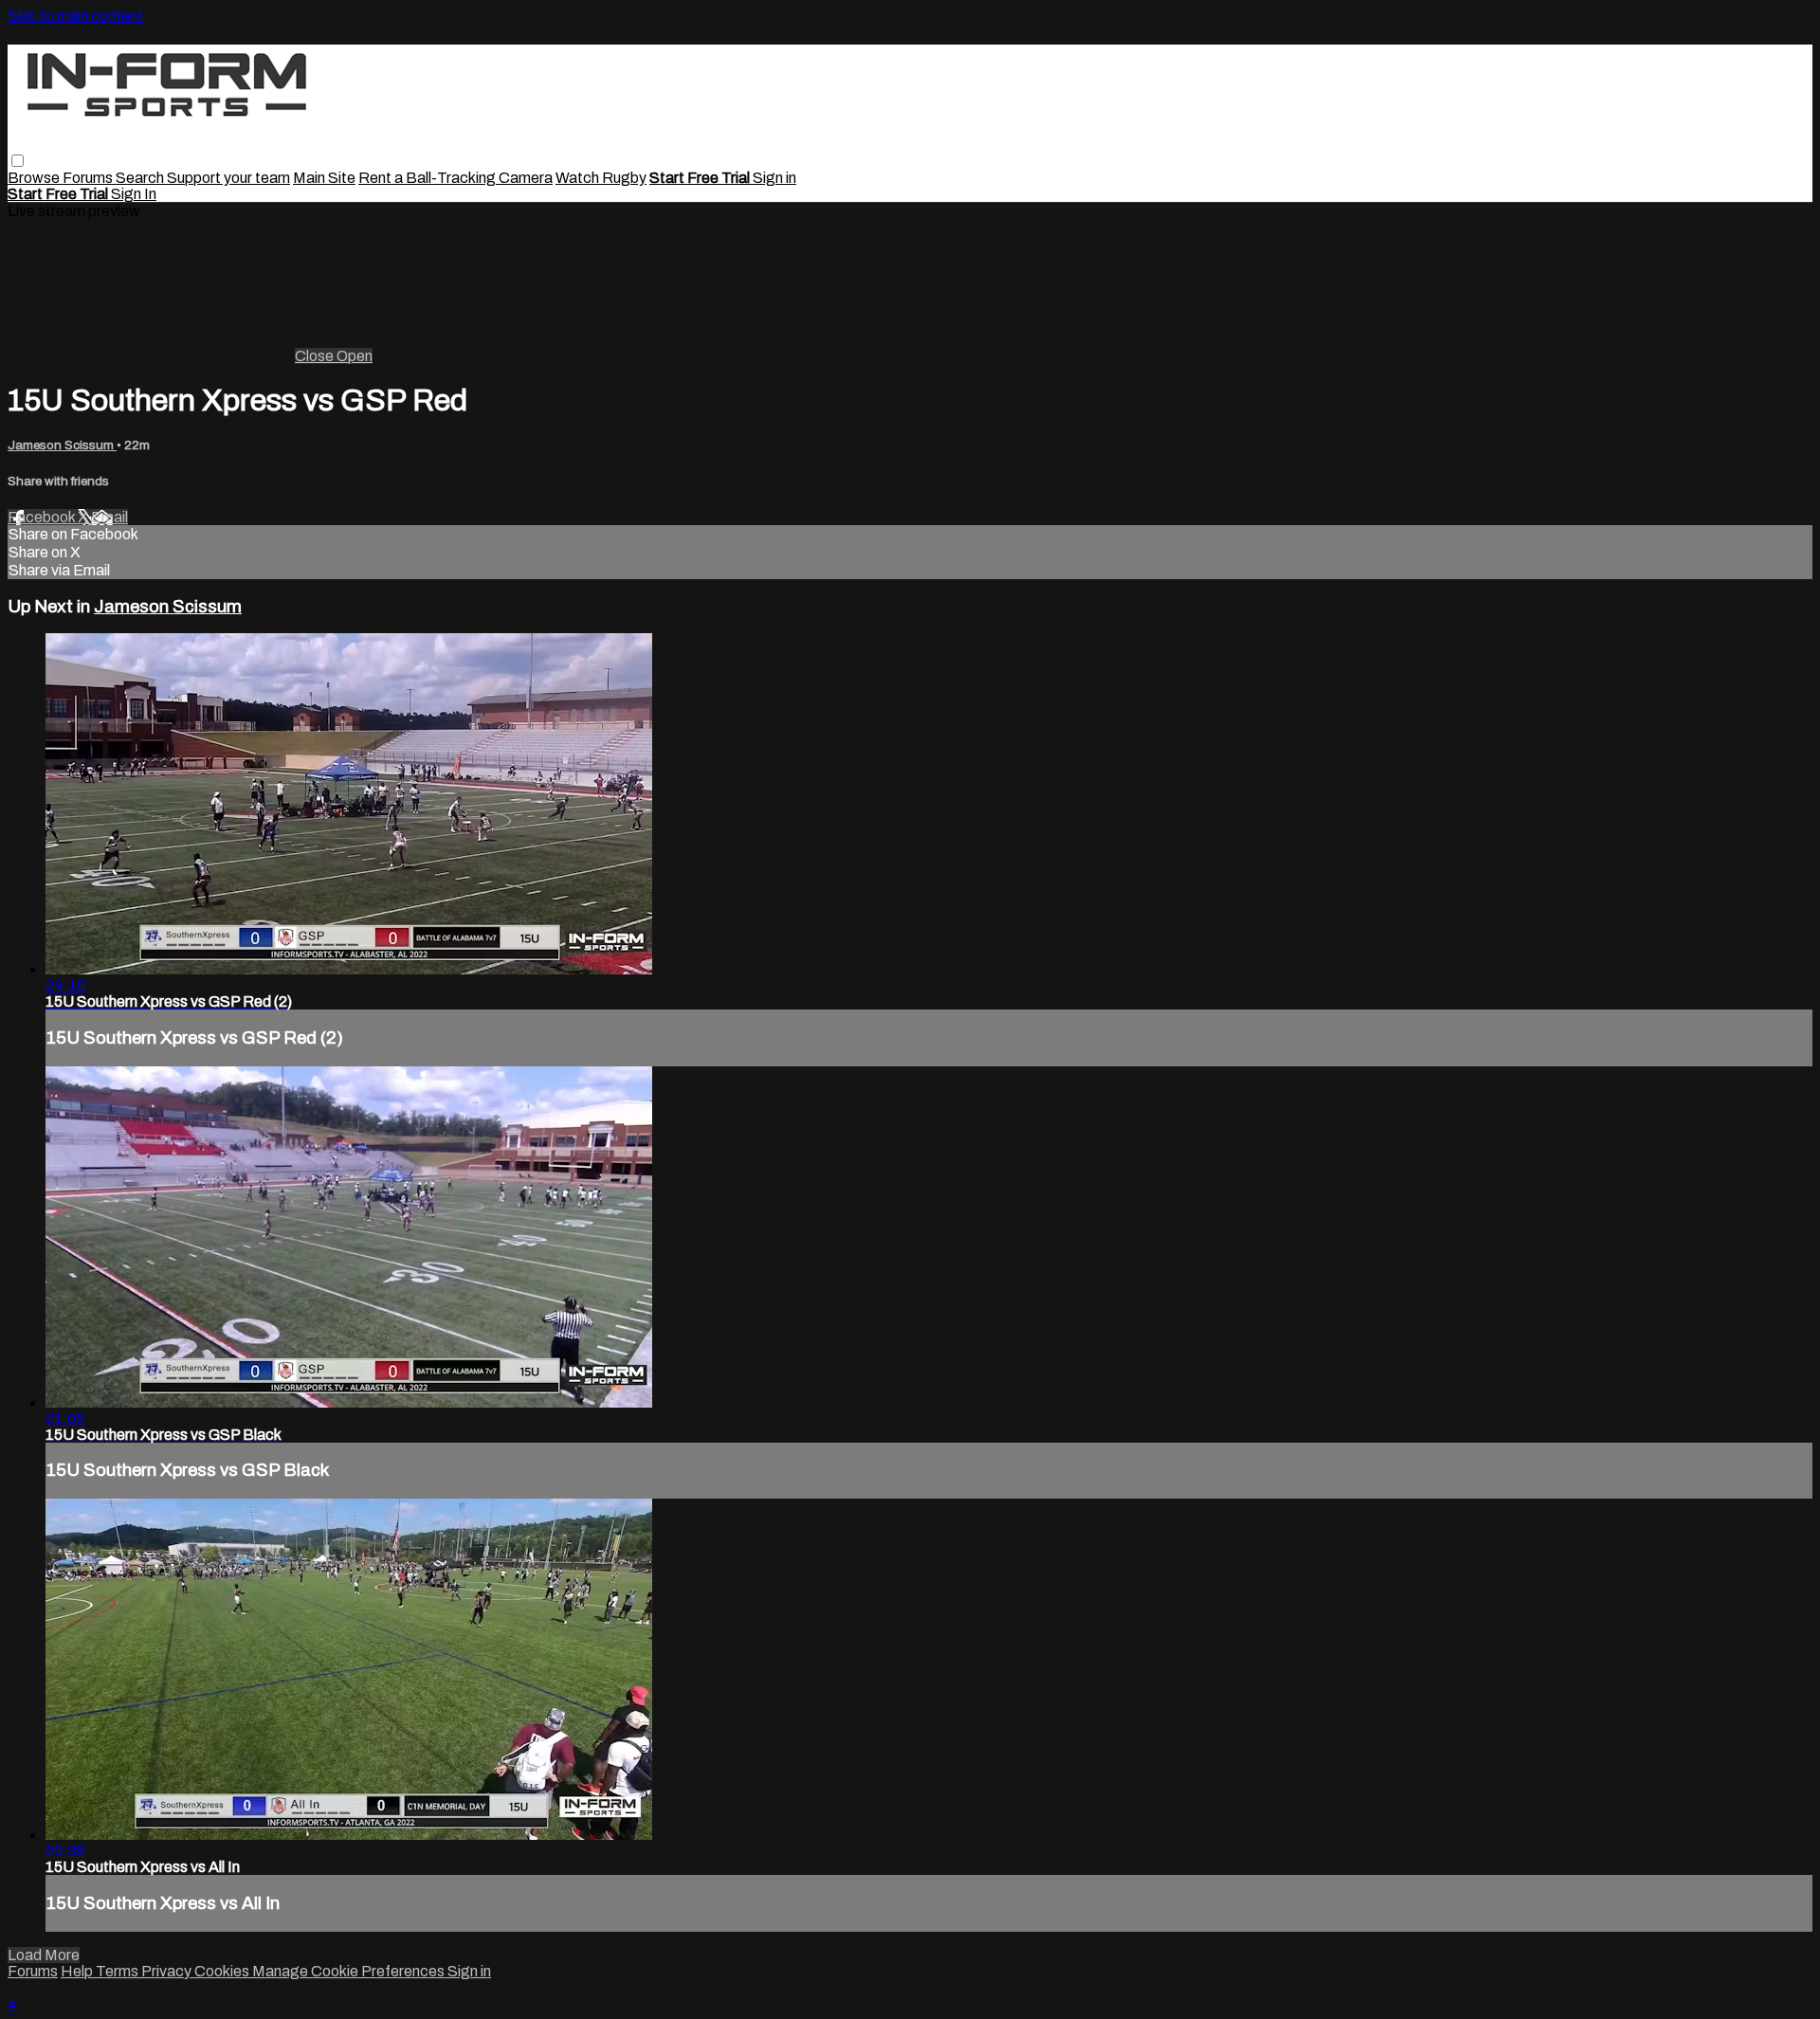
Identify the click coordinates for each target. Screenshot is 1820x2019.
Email (109, 517)
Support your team (228, 178)
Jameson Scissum (62, 445)
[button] (18, 161)
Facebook (43, 517)
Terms (118, 1971)
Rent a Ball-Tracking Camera (455, 178)
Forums (89, 178)
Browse (35, 178)
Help (78, 1971)
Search (141, 178)
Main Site (324, 178)
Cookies (223, 1971)
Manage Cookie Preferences (350, 1971)
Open (355, 356)
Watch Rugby (601, 178)
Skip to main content (75, 16)
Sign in (774, 178)
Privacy (168, 1971)
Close (316, 356)
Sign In (134, 194)
